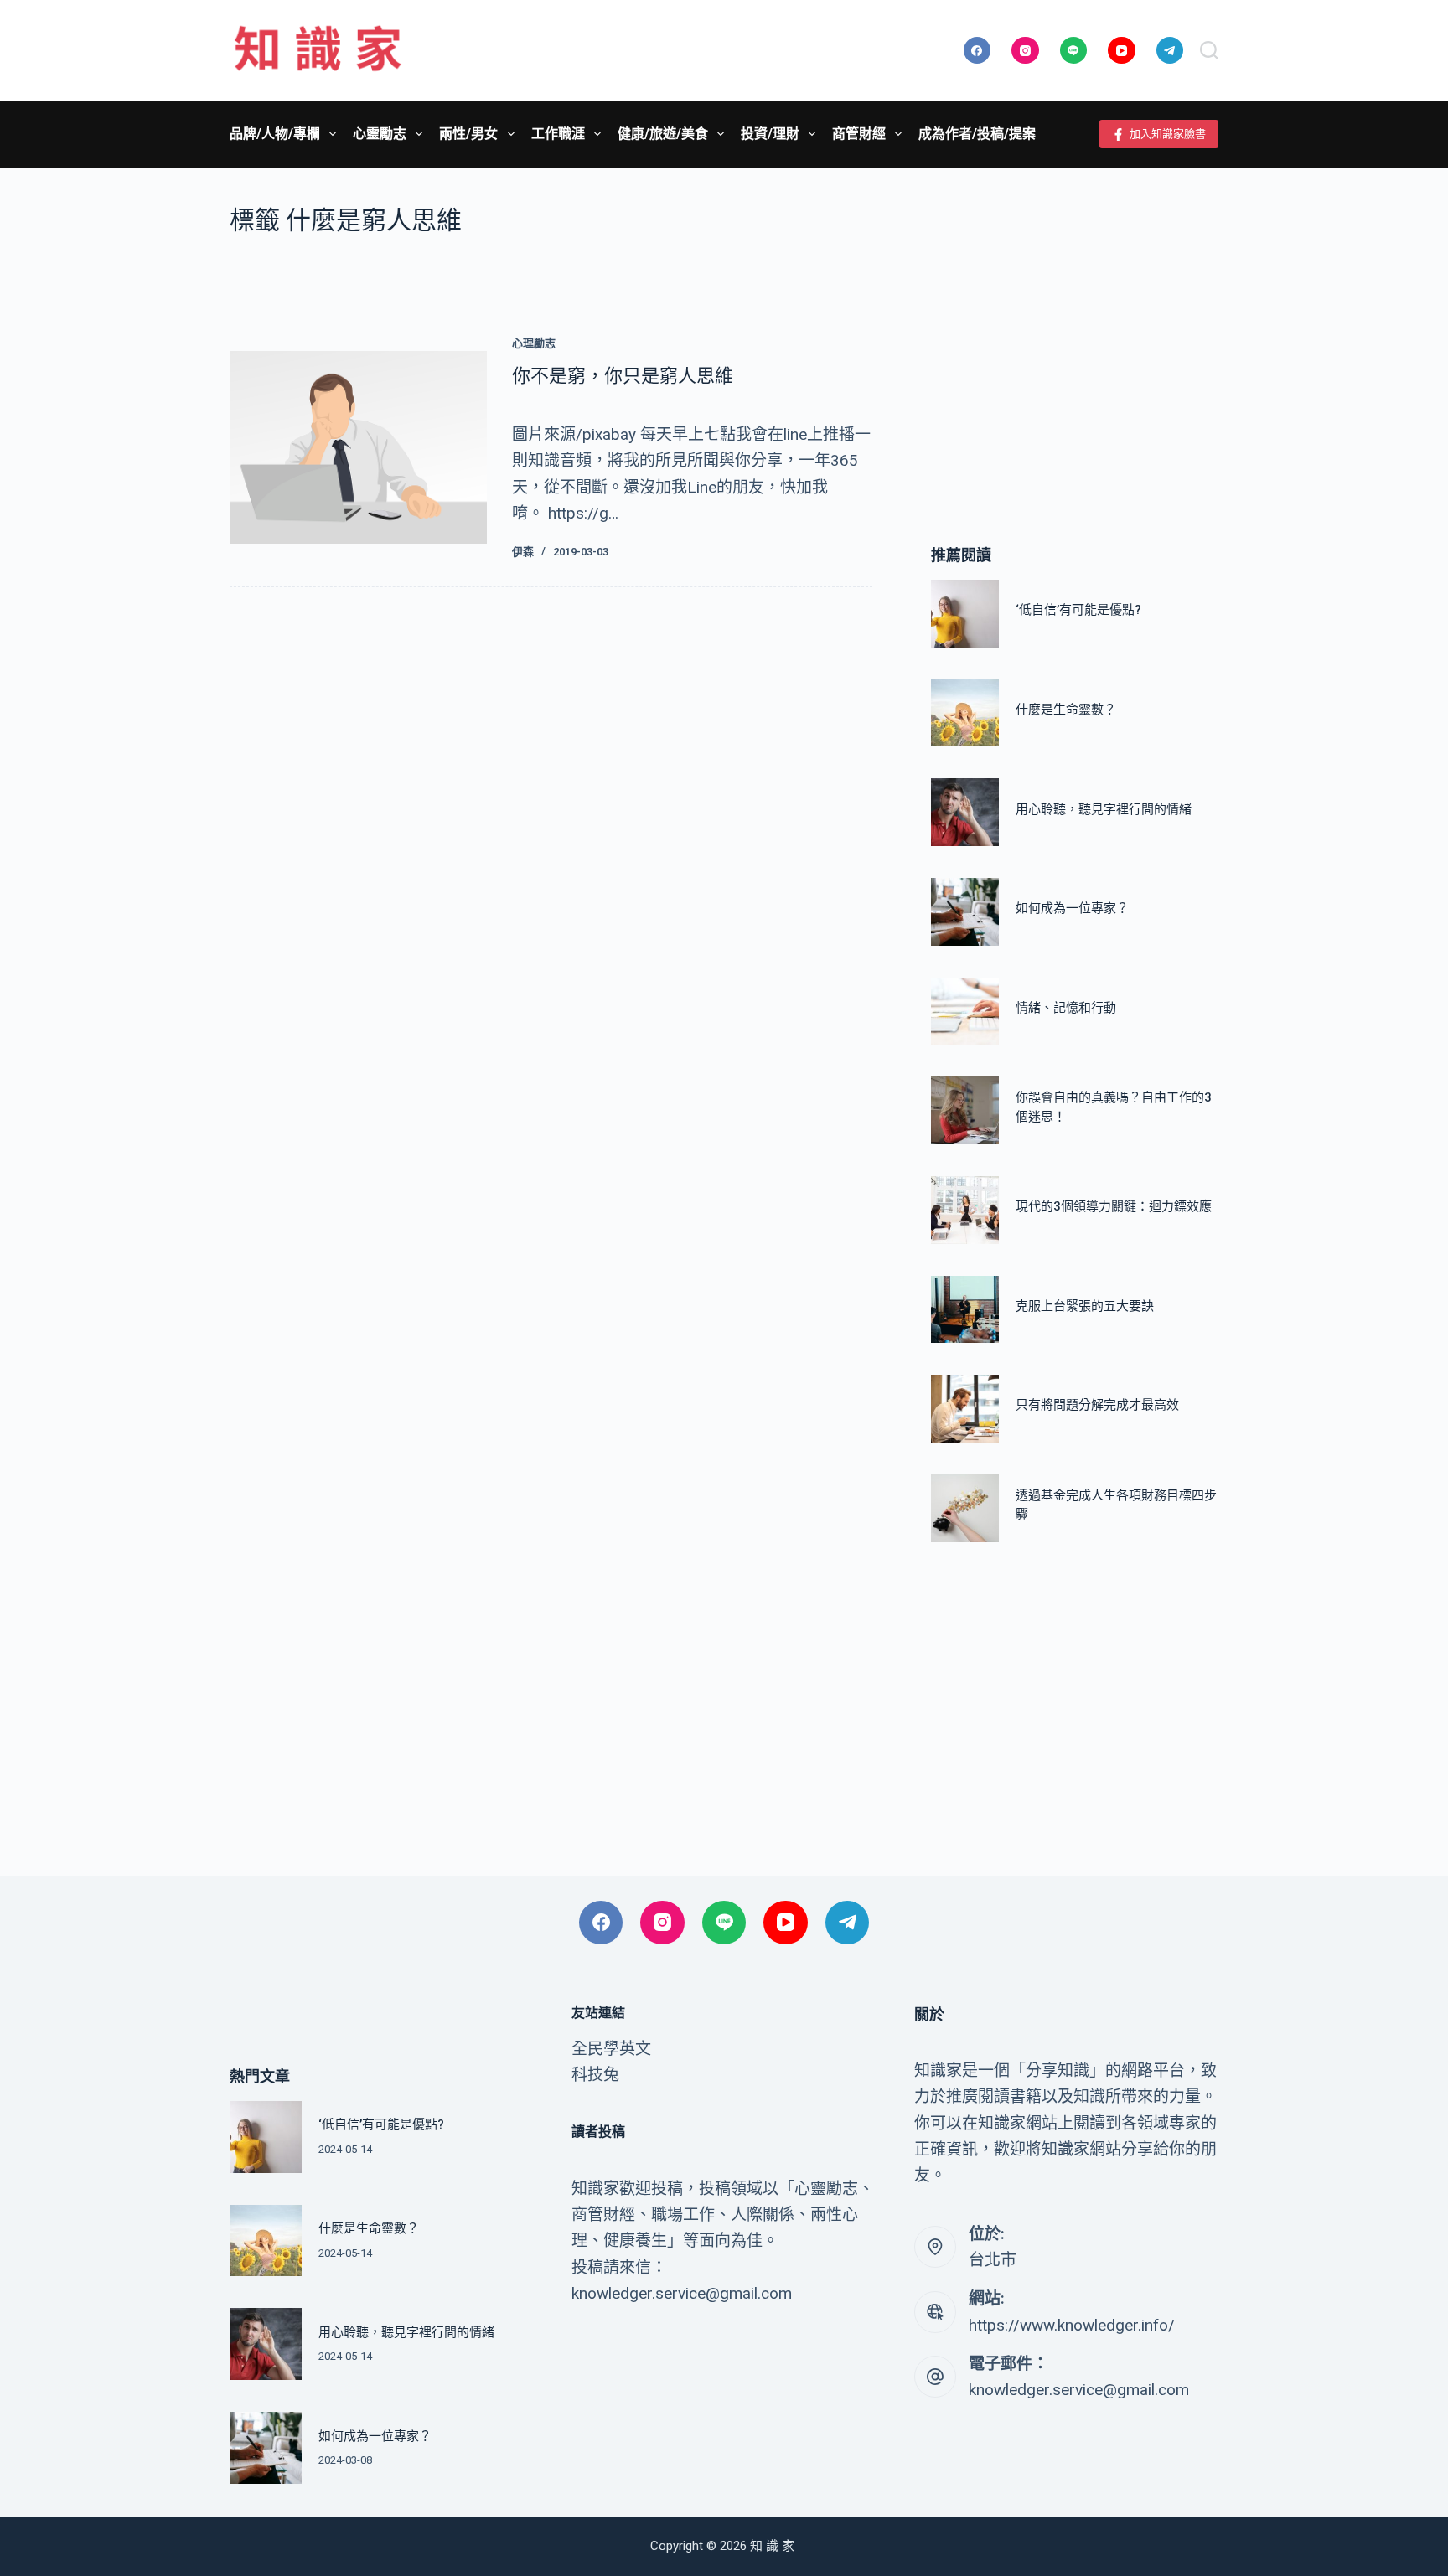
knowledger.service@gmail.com (1079, 2390)
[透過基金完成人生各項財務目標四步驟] (965, 1508)
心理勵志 (534, 343)
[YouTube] (1122, 51)
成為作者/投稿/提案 (977, 134)
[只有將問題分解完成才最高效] (965, 1409)
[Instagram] (1025, 51)
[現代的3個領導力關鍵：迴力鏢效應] (965, 1210)
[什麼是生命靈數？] (965, 713)
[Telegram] (1170, 51)
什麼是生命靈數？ (1066, 710)
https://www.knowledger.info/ (1072, 2325)
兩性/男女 (468, 134)
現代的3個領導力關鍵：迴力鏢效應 (1114, 1207)
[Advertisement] (1075, 331)
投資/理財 (770, 134)
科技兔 (595, 2075)
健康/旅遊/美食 (663, 134)
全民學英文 (611, 2049)
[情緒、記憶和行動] (965, 1012)
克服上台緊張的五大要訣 (1085, 1306)
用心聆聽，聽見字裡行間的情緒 (1104, 809)
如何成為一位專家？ (1072, 909)
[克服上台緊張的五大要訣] (965, 1310)
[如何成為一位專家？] (965, 912)
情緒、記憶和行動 (1066, 1008)
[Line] (1074, 51)
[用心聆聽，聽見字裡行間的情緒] (965, 812)
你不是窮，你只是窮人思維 (623, 376)
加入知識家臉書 (1168, 134)
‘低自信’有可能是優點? (1078, 611)
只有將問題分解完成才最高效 (1097, 1406)
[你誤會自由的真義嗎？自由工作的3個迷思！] (965, 1110)
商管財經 (859, 134)
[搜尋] (1209, 50)
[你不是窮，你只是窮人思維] (358, 447)
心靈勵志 (380, 134)
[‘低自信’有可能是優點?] (965, 614)
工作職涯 (558, 134)
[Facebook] (977, 51)
